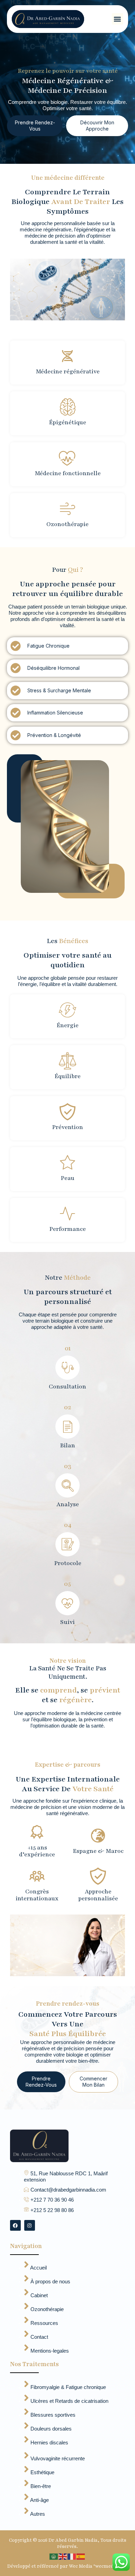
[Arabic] (54, 2556)
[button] (118, 19)
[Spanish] (81, 2556)
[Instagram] (30, 2225)
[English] (63, 2556)
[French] (72, 2556)
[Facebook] (15, 2225)
